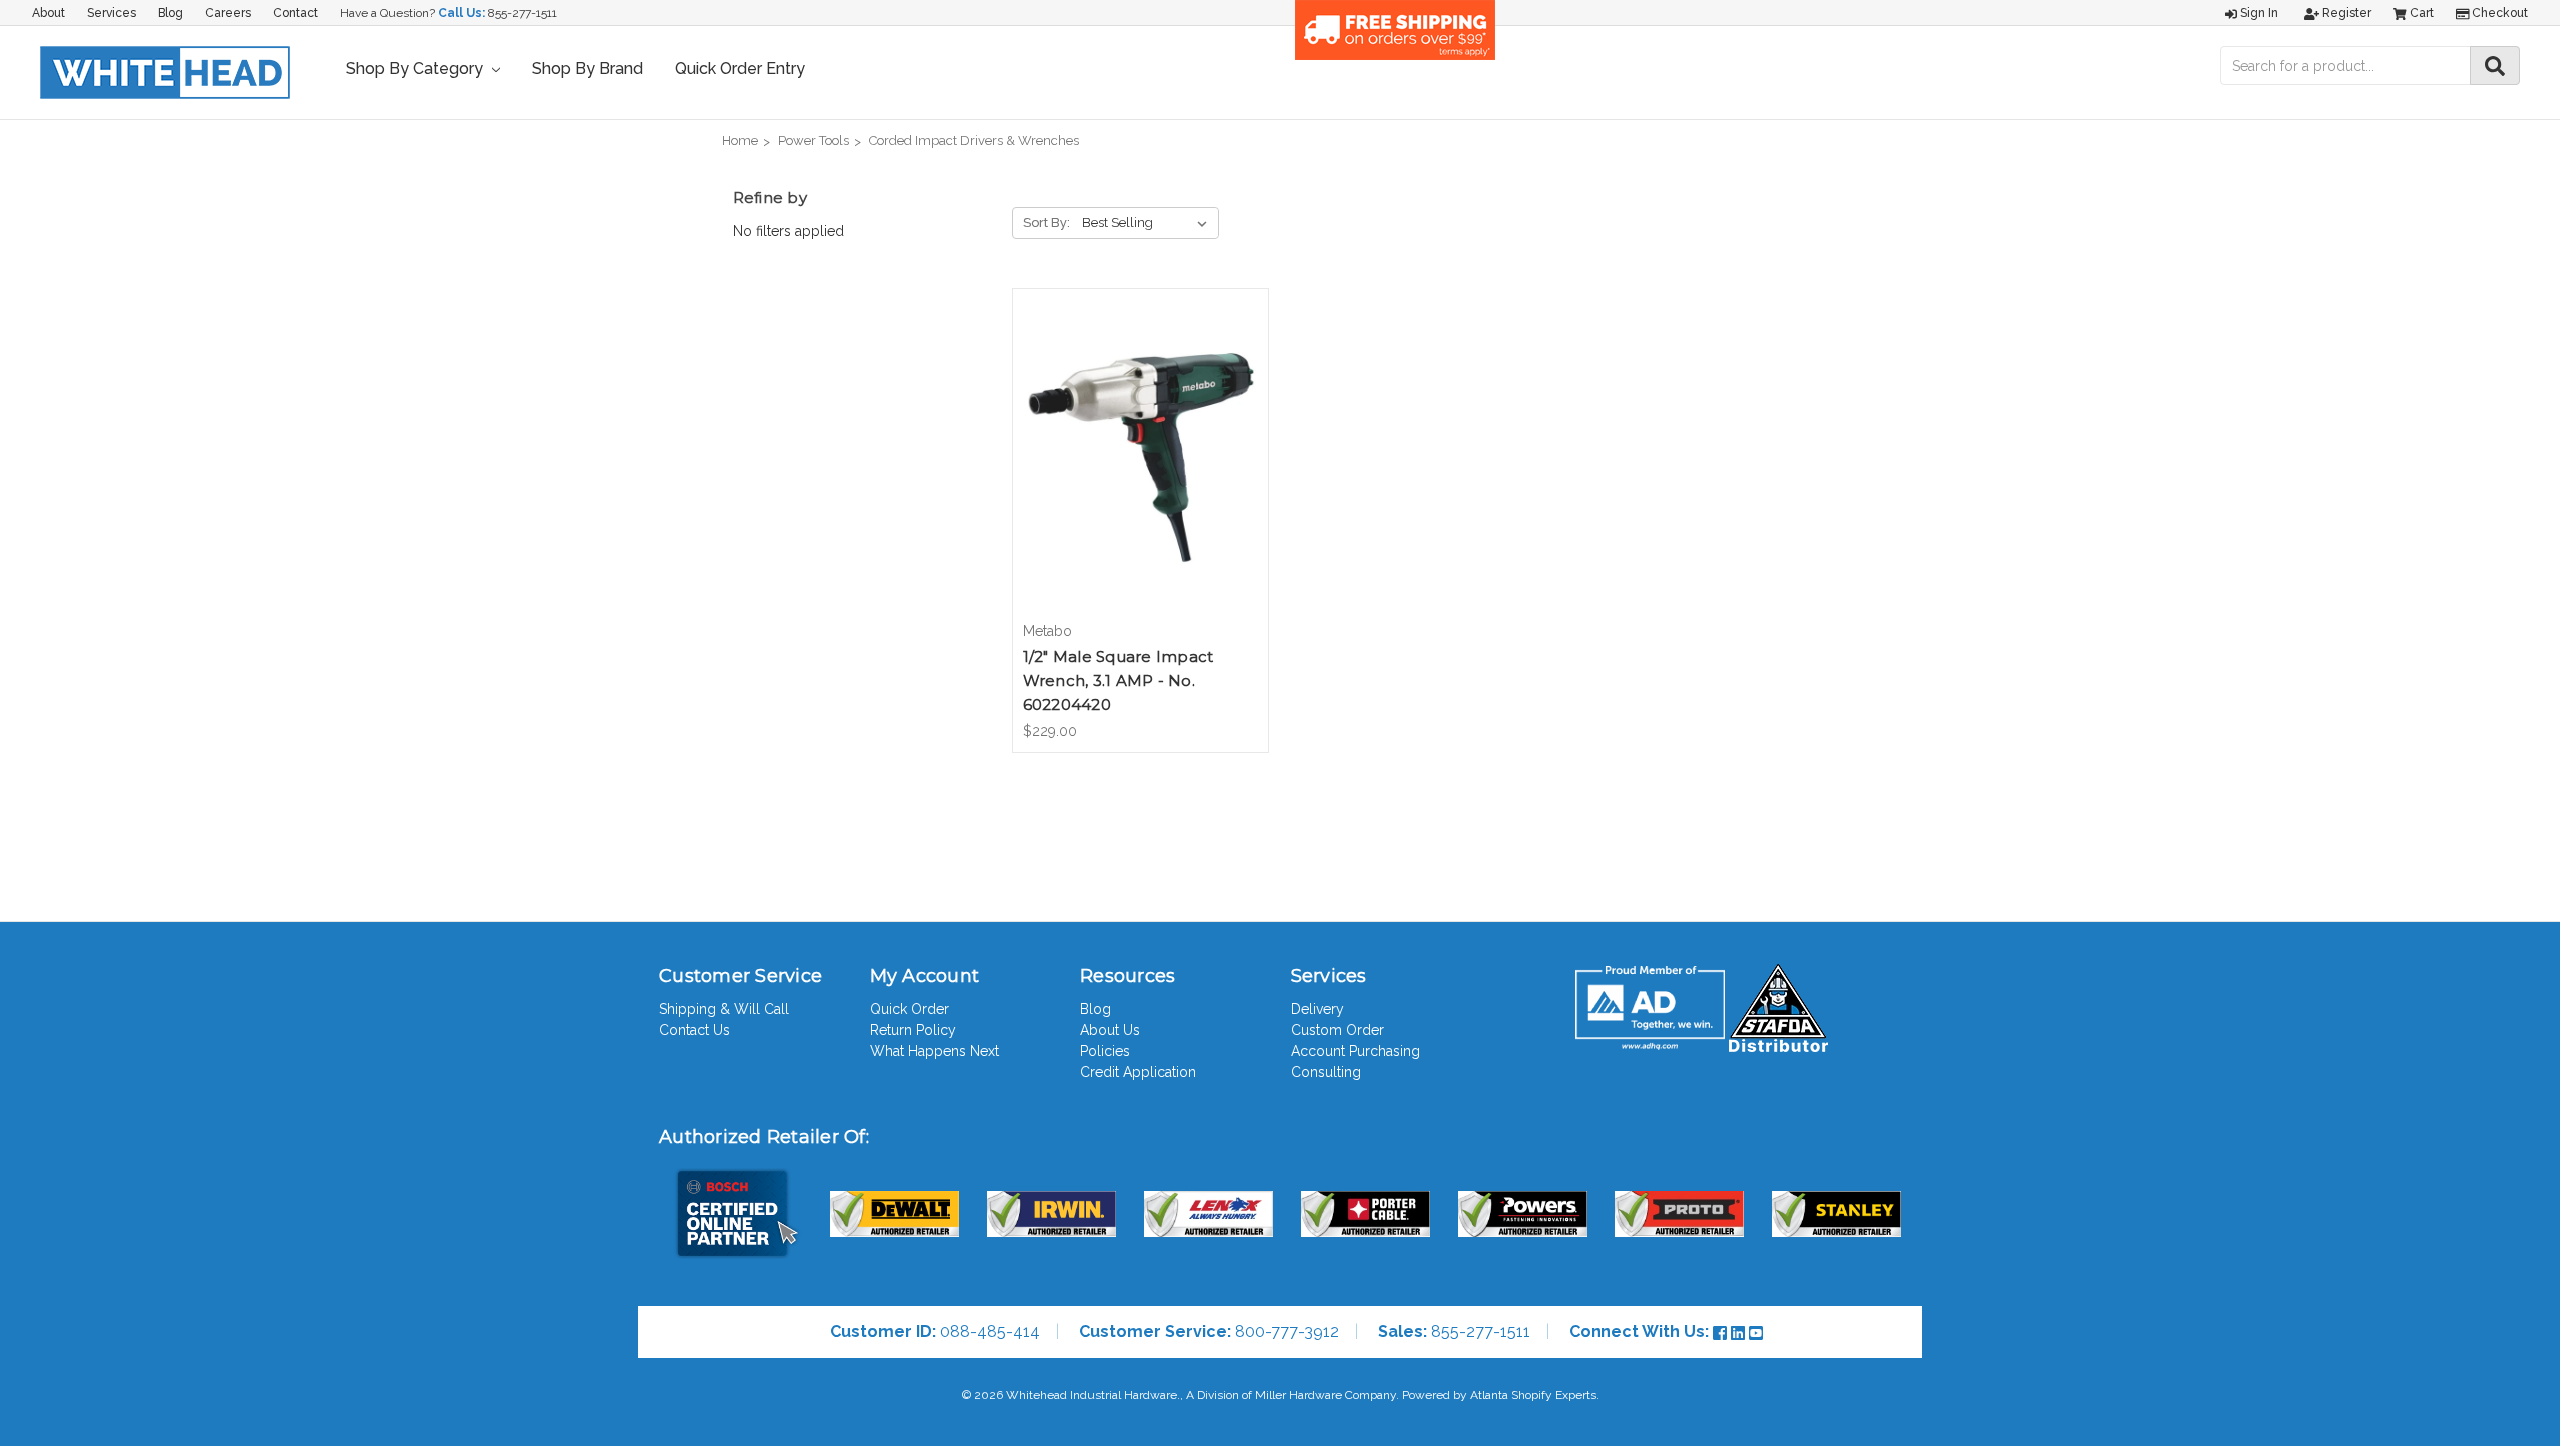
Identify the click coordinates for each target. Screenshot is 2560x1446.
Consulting (1326, 1072)
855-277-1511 (522, 13)
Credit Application (1138, 1072)
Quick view (1140, 437)
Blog (170, 13)
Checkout (2498, 13)
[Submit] (2495, 65)
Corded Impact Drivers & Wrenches (974, 140)
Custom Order (1337, 1030)
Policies (1105, 1051)
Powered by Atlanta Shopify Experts (1499, 1395)
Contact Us (694, 1030)
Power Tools (813, 140)
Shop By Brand (587, 68)
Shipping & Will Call (724, 1009)
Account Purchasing (1355, 1051)
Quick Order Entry (740, 68)
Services (111, 13)
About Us (1110, 1030)
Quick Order (909, 1009)
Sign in (2257, 13)
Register (2345, 13)
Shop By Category (416, 68)
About (48, 13)
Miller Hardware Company (1325, 1395)
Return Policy (913, 1030)
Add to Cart (1140, 472)
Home (740, 140)
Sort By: (1046, 222)
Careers (228, 13)
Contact (295, 13)
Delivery (1317, 1009)
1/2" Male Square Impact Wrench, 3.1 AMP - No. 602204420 (1118, 680)
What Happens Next (934, 1051)
